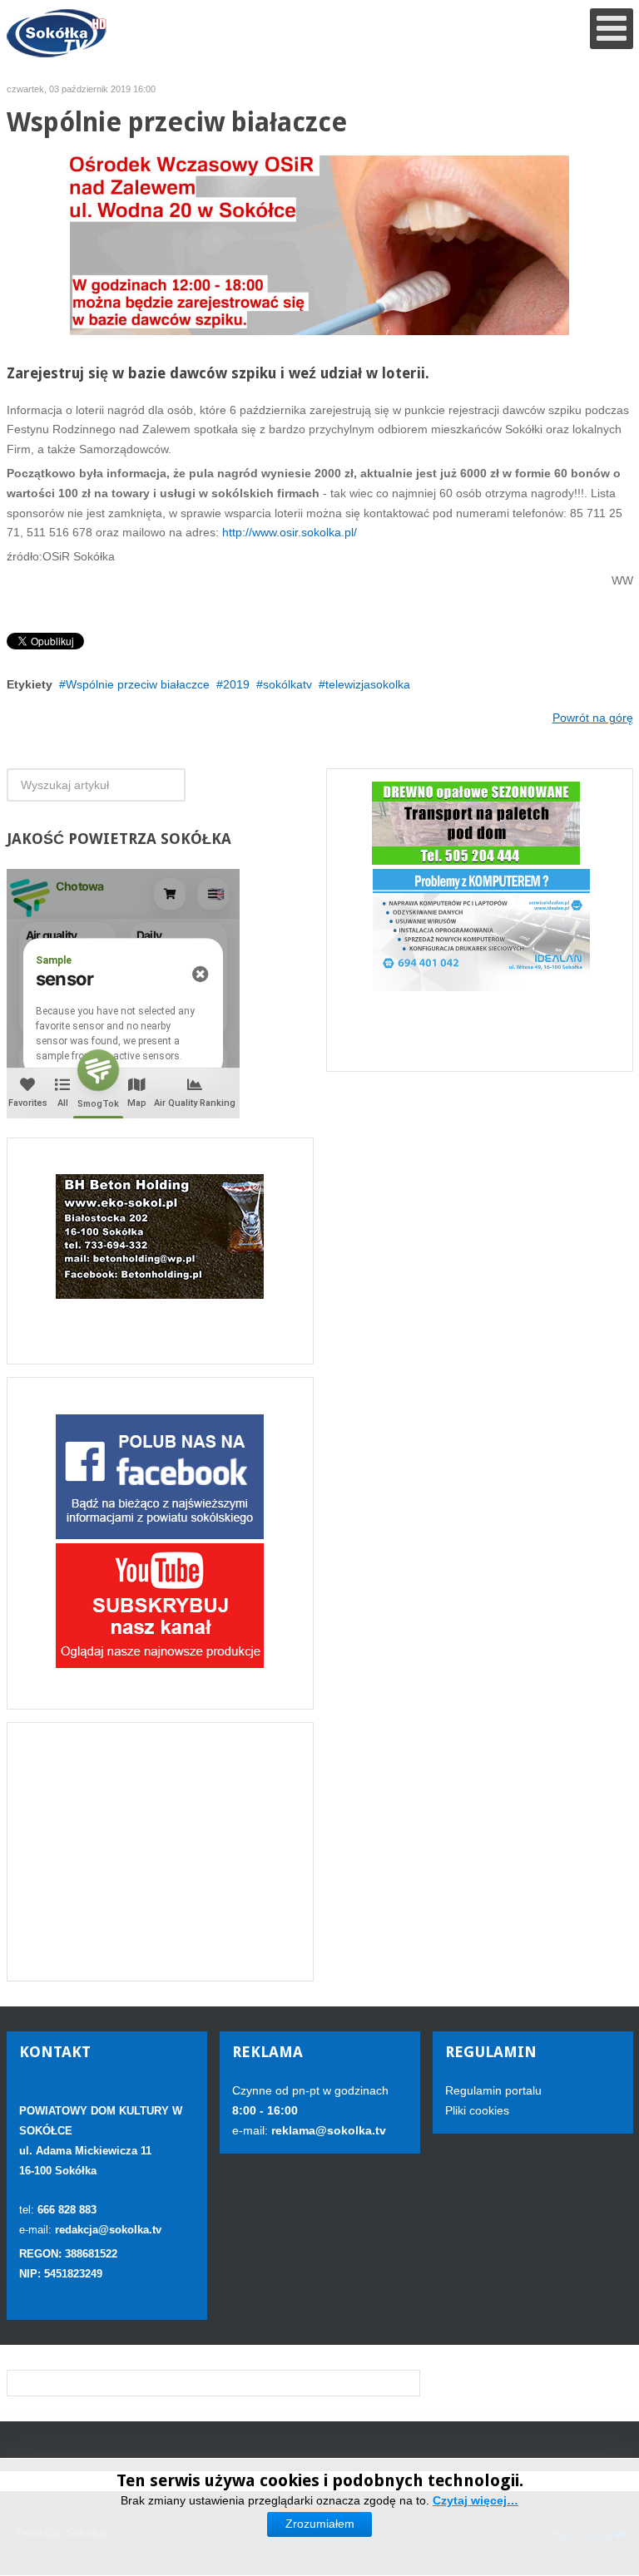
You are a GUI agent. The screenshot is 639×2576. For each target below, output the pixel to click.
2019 (236, 684)
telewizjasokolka (368, 684)
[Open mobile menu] (612, 29)
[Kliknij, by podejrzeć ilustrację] (319, 244)
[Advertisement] (160, 1852)
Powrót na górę (593, 718)
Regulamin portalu (493, 2090)
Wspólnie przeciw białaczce (138, 684)
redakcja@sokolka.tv (108, 2230)
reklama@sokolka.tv (327, 2130)
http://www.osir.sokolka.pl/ (288, 532)
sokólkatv (287, 684)
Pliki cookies (477, 2110)
